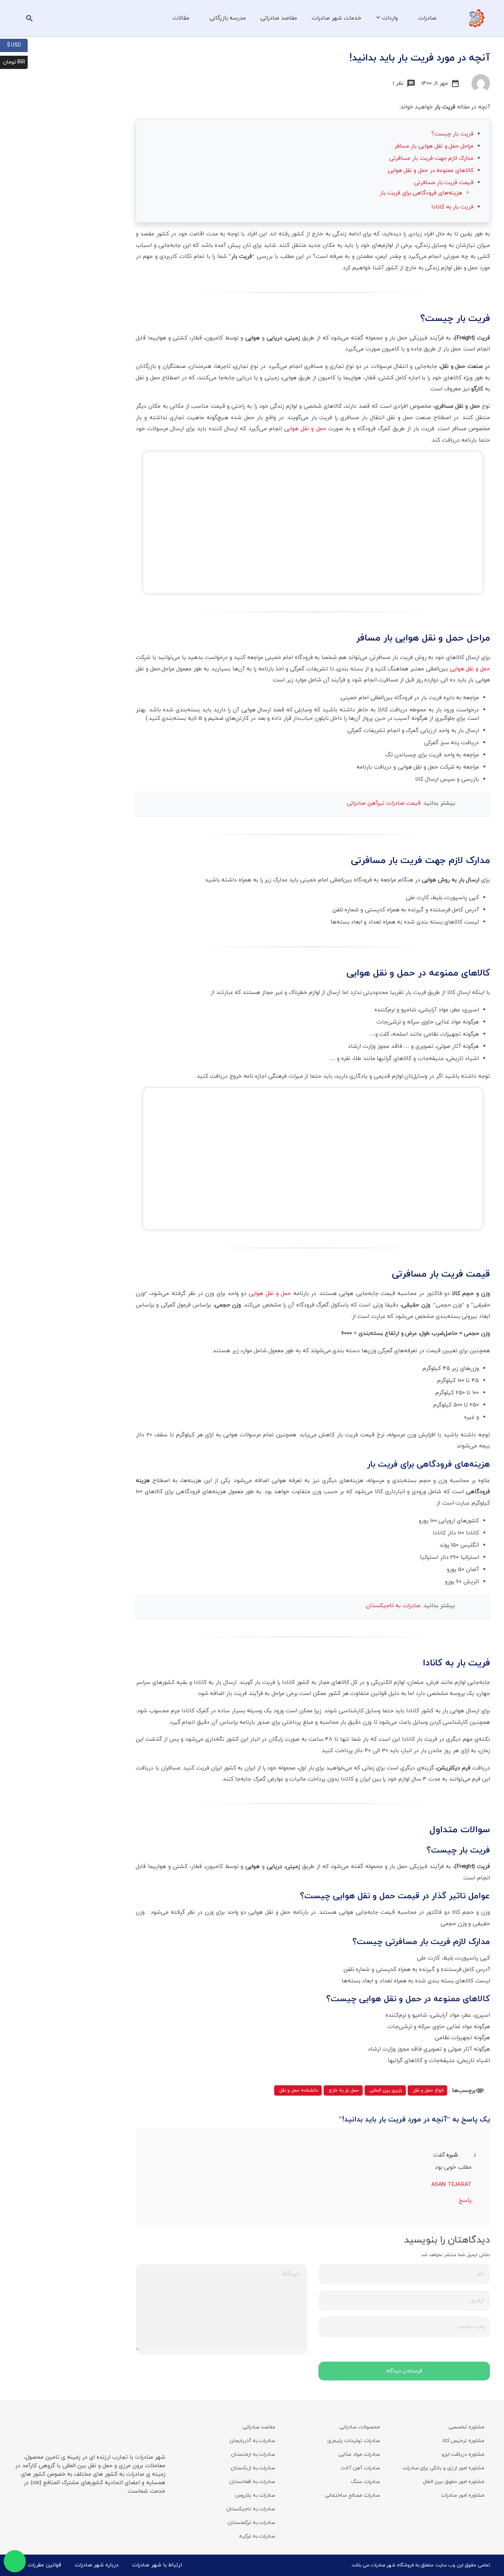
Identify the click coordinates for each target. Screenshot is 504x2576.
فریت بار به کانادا (452, 207)
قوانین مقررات (44, 2565)
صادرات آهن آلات (360, 2468)
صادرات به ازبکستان (253, 2468)
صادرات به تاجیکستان (394, 1606)
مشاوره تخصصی (466, 2427)
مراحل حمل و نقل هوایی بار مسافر (434, 146)
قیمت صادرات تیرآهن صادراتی (385, 803)
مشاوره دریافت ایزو (463, 2454)
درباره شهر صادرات (97, 2565)
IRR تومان (15, 62)
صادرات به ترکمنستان (251, 2523)
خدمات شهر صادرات (336, 18)
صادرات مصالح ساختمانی (352, 2495)
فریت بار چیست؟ (452, 134)
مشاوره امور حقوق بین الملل (454, 2482)
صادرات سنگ (365, 2482)
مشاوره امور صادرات (463, 2495)
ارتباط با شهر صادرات (157, 2565)
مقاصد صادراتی (279, 18)
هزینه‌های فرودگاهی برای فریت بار (421, 193)
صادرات (427, 18)
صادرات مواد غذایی (359, 2454)
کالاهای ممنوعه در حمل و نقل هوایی (431, 170)
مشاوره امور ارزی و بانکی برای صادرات (443, 2468)
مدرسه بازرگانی (228, 18)
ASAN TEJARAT (451, 2185)
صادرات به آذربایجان (252, 2441)
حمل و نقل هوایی (305, 429)
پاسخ (465, 2200)
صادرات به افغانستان (252, 2482)
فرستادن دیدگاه (404, 2371)
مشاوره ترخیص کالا (463, 2441)
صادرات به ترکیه (257, 2536)
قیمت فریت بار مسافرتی (444, 183)
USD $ (17, 45)
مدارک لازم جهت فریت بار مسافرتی (431, 158)
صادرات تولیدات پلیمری (353, 2441)
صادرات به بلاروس (255, 2495)
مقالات (181, 18)
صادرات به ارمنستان (253, 2454)
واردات (390, 18)
